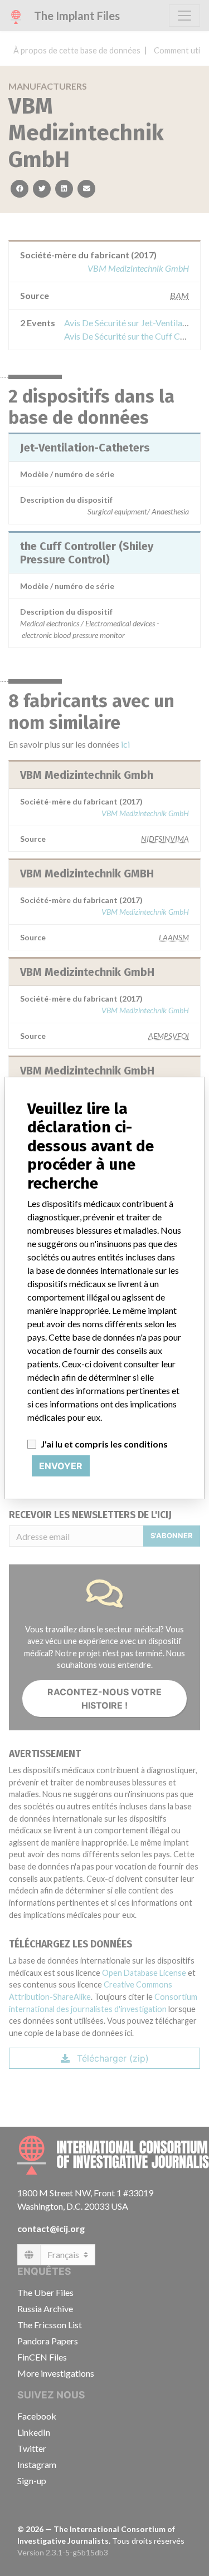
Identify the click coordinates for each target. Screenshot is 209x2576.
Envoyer (61, 1466)
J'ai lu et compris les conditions (104, 1444)
